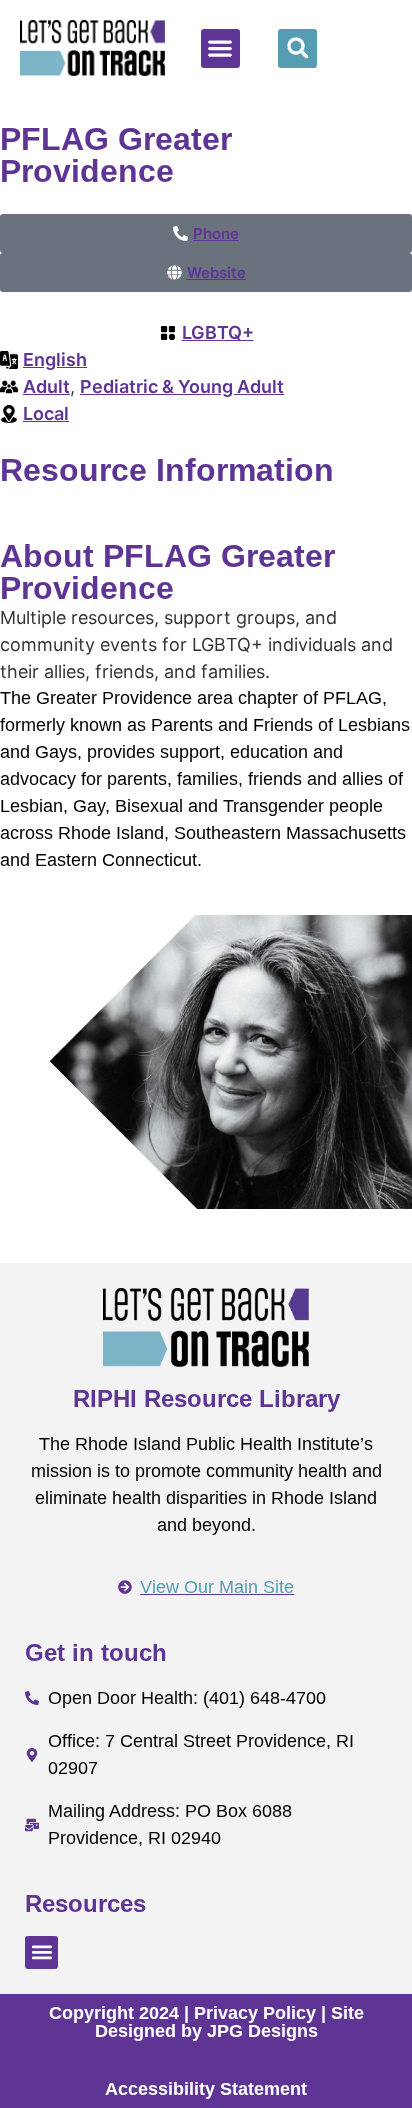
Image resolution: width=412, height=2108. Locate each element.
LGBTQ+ (218, 332)
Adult (46, 386)
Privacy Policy (255, 2013)
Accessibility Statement (206, 2089)
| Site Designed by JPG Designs (229, 2022)
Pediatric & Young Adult (182, 386)
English (55, 359)
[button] (220, 48)
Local (46, 413)
